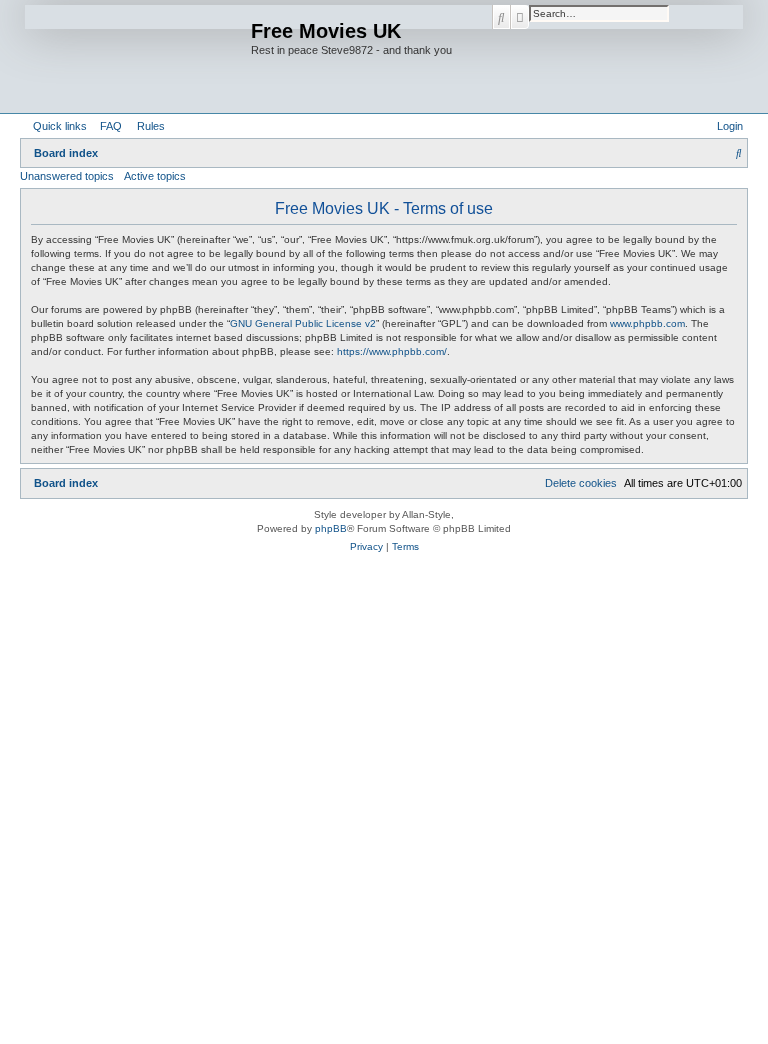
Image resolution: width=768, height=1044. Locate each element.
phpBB (331, 528)
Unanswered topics (67, 176)
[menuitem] (107, 126)
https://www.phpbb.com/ (392, 351)
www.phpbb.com (647, 323)
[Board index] (138, 56)
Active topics (155, 176)
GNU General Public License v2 (303, 323)
